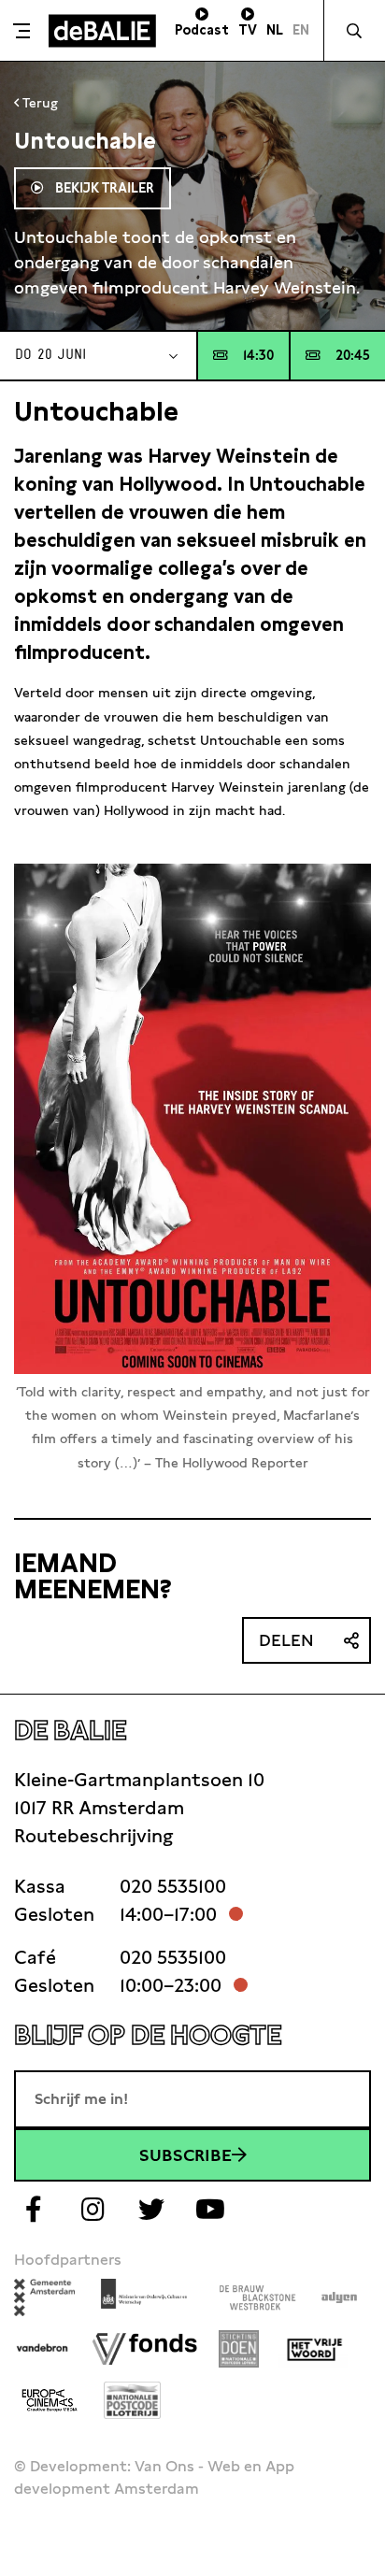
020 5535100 (173, 1886)
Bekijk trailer (103, 188)
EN (301, 30)
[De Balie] (102, 31)
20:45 (353, 355)
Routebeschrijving (93, 1836)
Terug (38, 103)
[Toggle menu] (22, 31)
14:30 (258, 355)
